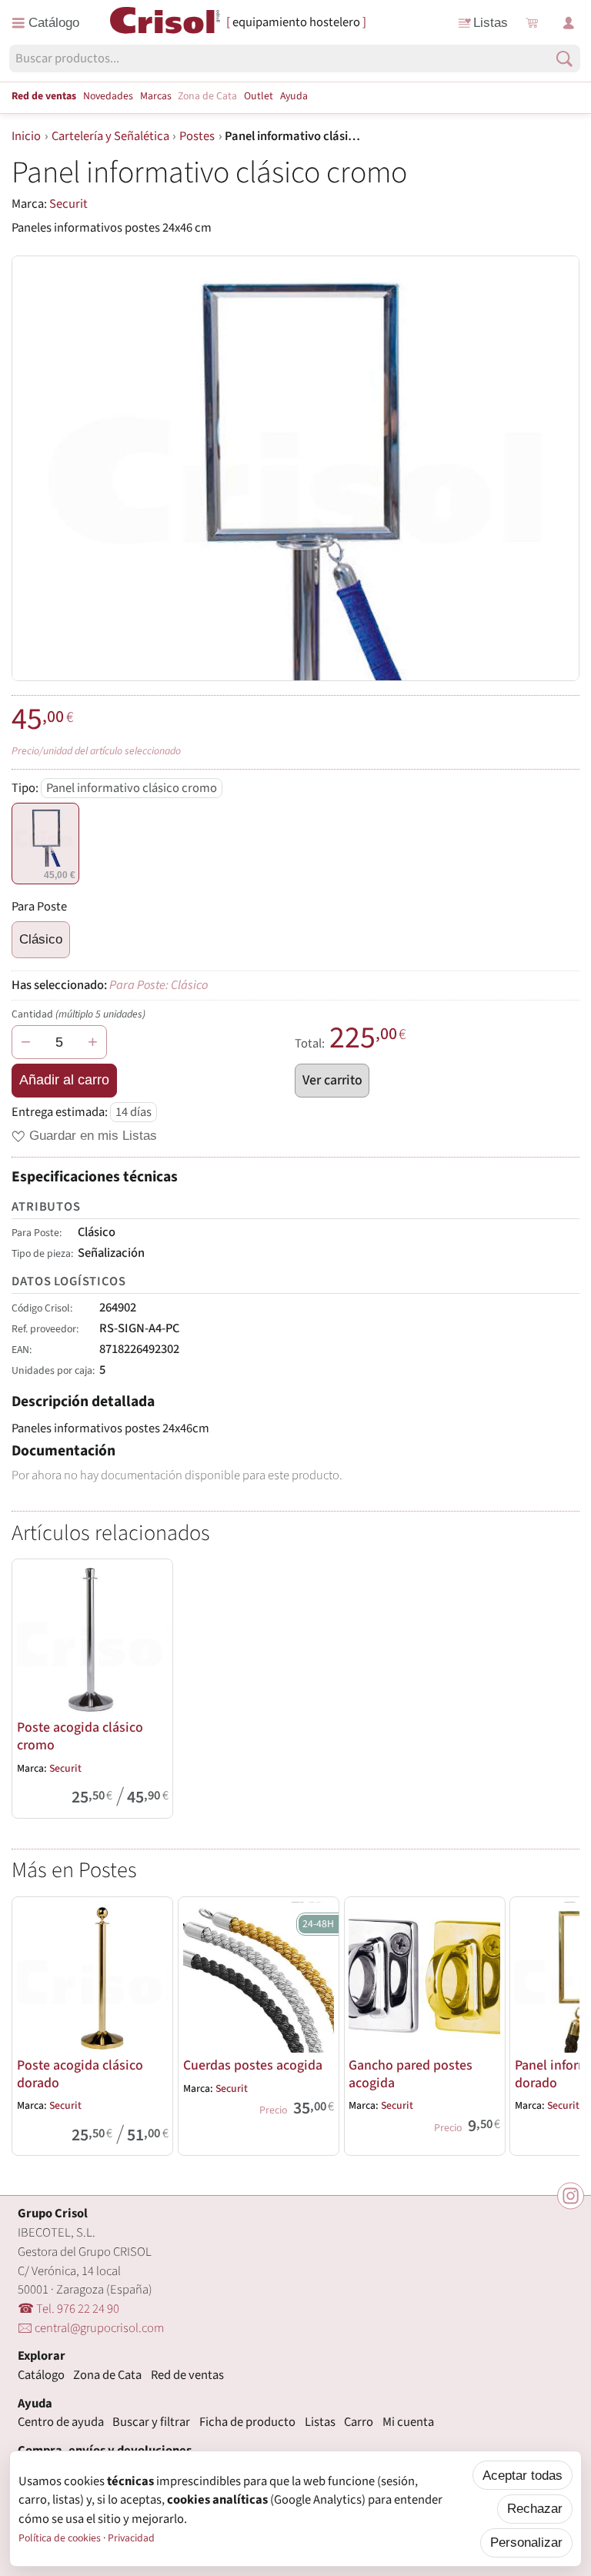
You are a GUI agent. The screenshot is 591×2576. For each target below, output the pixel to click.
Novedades (108, 96)
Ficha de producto (247, 2422)
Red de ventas (44, 96)
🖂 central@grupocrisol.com (91, 2328)
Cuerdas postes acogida (253, 2065)
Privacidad (131, 2538)
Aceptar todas (523, 2475)
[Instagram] (571, 2195)
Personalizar (526, 2542)
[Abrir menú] (46, 23)
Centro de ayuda (61, 2422)
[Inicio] (165, 22)
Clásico (41, 939)
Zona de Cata (207, 96)
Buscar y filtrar (151, 2422)
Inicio (26, 136)
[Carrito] (531, 23)
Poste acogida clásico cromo (80, 1736)
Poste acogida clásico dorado (80, 2074)
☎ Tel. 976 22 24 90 (68, 2309)
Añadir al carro (64, 1080)
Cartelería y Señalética (110, 136)
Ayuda (294, 96)
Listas (491, 22)
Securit (68, 204)
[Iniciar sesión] (568, 23)
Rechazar (535, 2508)
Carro (359, 2422)
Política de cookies (60, 2538)
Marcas (156, 96)
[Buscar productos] (564, 59)
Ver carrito (332, 1080)
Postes (197, 136)
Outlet (259, 96)
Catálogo (41, 2375)
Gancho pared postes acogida (411, 2074)
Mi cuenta (408, 2422)
